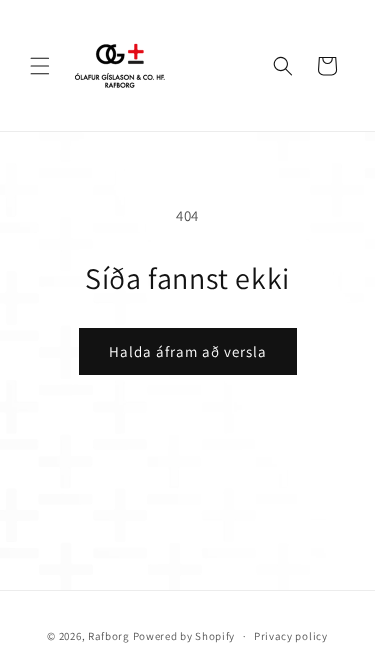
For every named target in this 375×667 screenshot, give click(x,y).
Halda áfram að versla (188, 351)
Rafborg (109, 636)
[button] (40, 66)
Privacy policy (291, 636)
